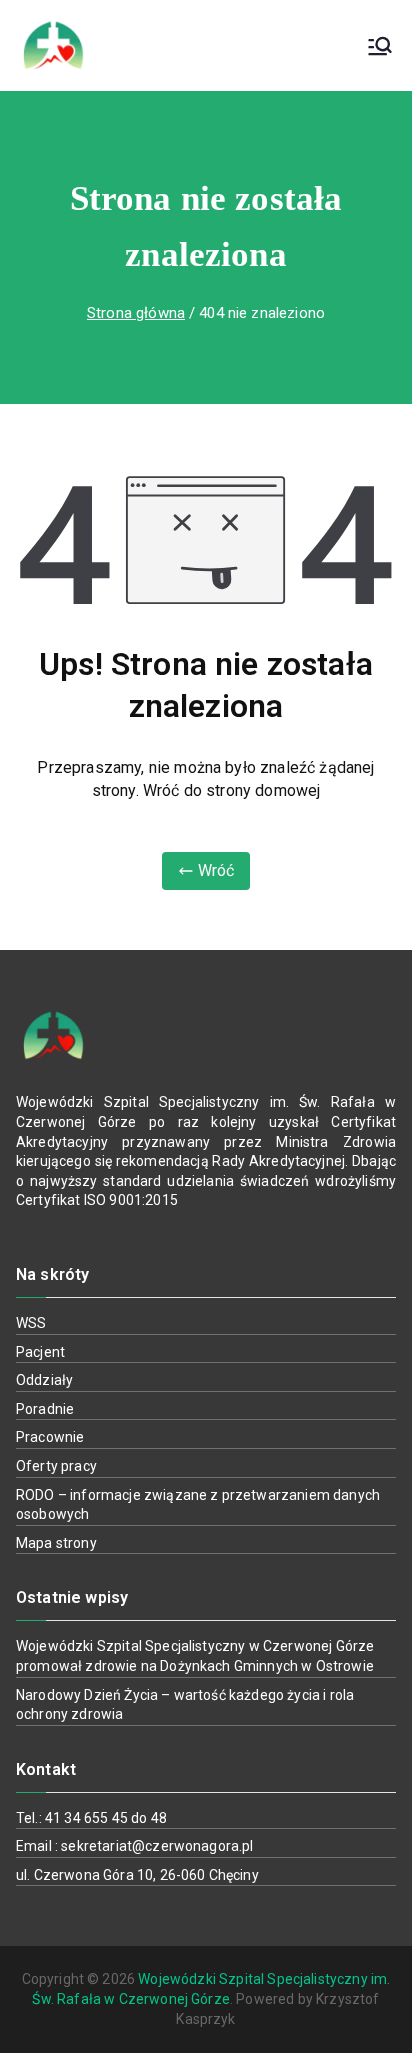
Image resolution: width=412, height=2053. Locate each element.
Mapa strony (56, 1543)
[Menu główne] (380, 46)
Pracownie (50, 1437)
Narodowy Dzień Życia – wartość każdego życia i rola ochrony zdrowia (185, 1705)
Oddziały (44, 1380)
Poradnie (45, 1409)
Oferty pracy (56, 1466)
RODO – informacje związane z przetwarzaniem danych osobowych (198, 1505)
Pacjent (40, 1352)
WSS (31, 1323)
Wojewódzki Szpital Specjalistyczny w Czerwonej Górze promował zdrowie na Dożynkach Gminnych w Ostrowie (195, 1656)
